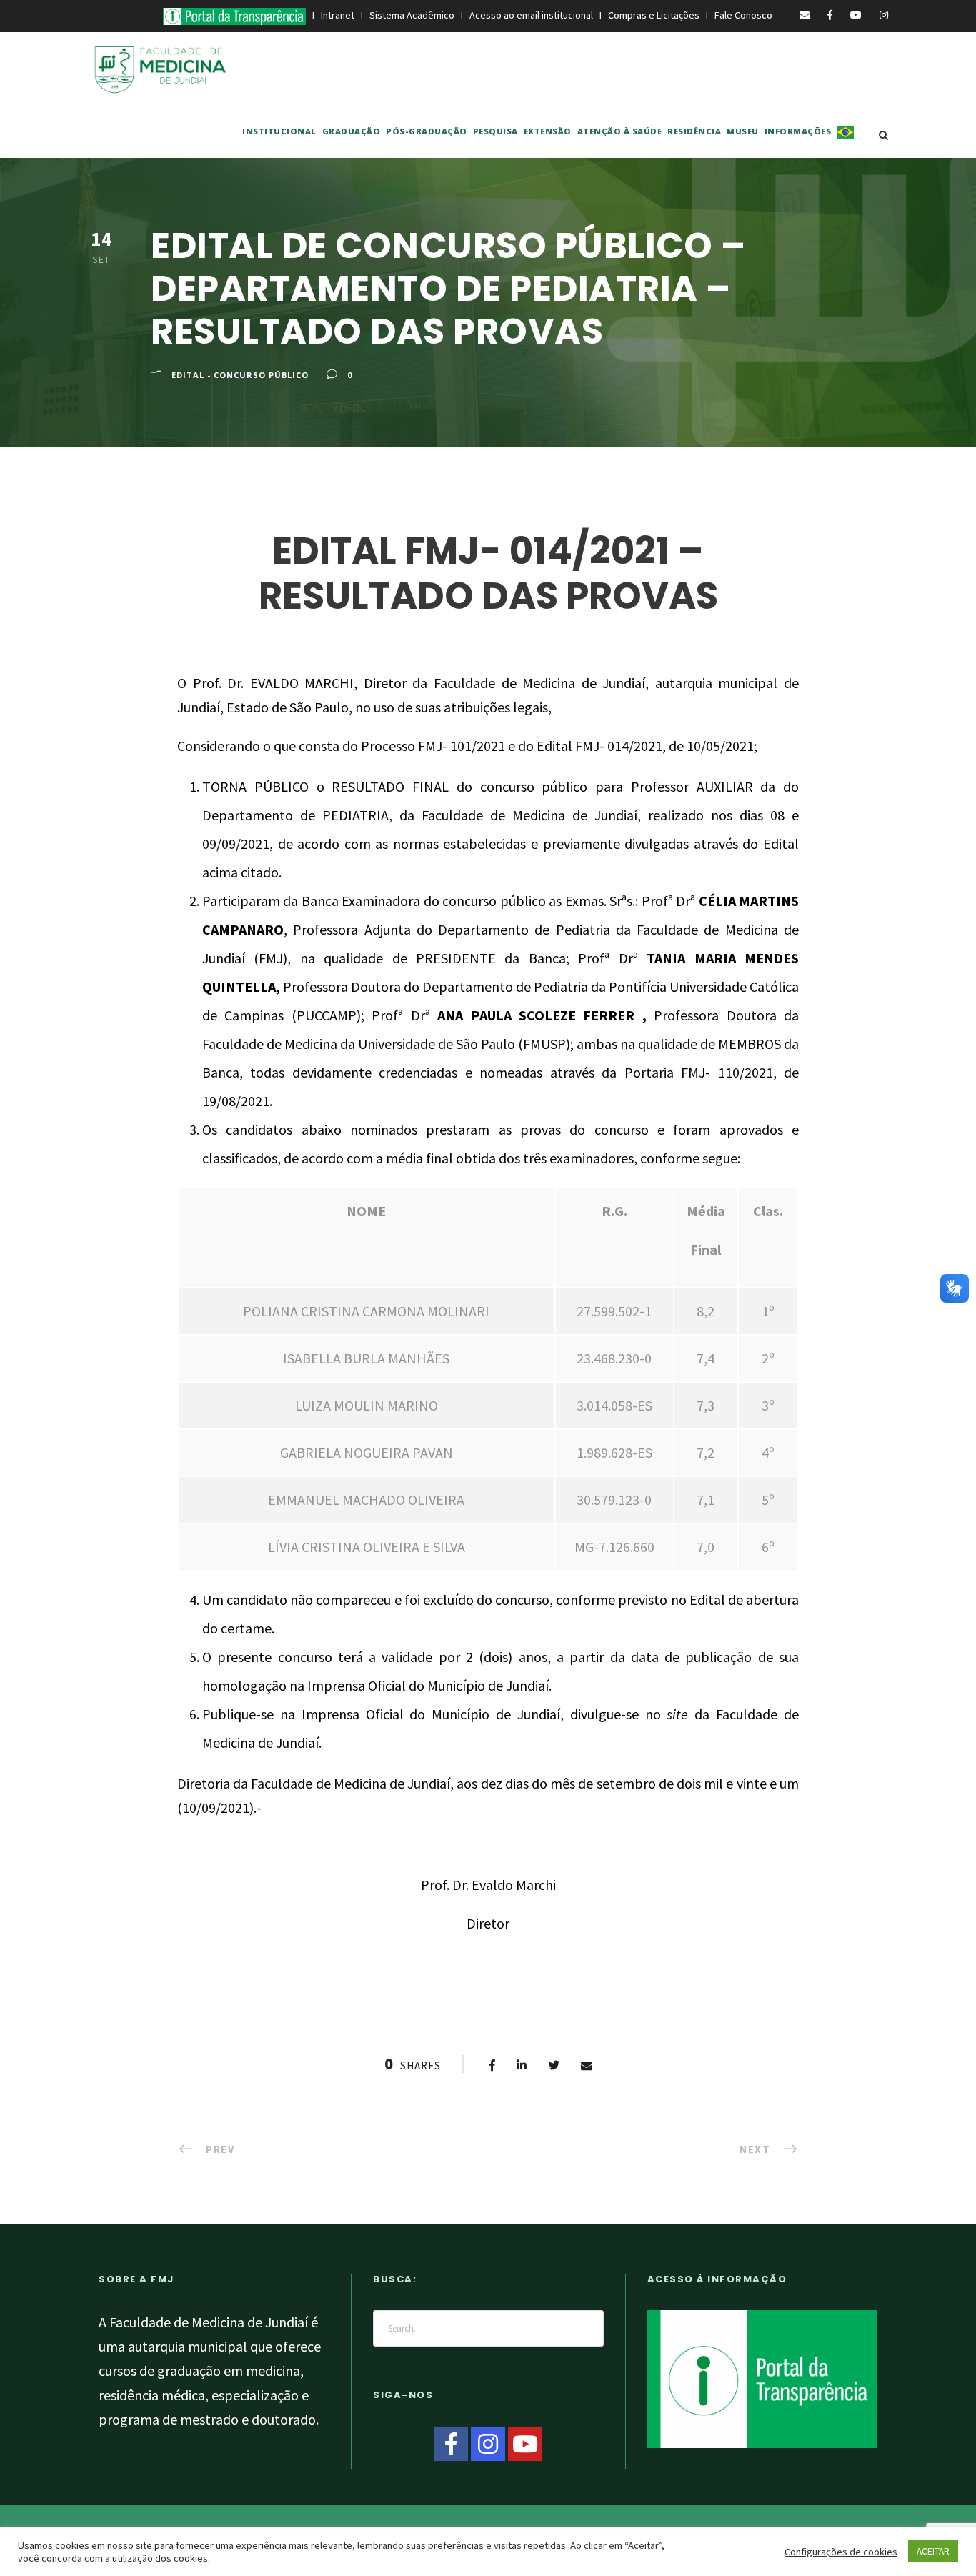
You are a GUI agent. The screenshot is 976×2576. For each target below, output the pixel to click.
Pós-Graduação (427, 131)
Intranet (338, 15)
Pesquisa (496, 131)
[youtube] (856, 15)
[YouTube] (525, 2444)
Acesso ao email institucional (532, 15)
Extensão (548, 131)
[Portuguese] (845, 141)
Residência (694, 131)
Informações (798, 131)
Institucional (279, 131)
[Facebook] (451, 2444)
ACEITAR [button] (933, 2551)
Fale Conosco (745, 15)
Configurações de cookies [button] (841, 2552)
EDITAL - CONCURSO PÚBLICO (240, 375)
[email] (805, 15)
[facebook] (830, 15)
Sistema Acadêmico (412, 15)
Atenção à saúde (620, 131)
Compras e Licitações (655, 15)
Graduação (352, 131)
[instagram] (884, 15)
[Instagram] (488, 2444)
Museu (743, 131)
